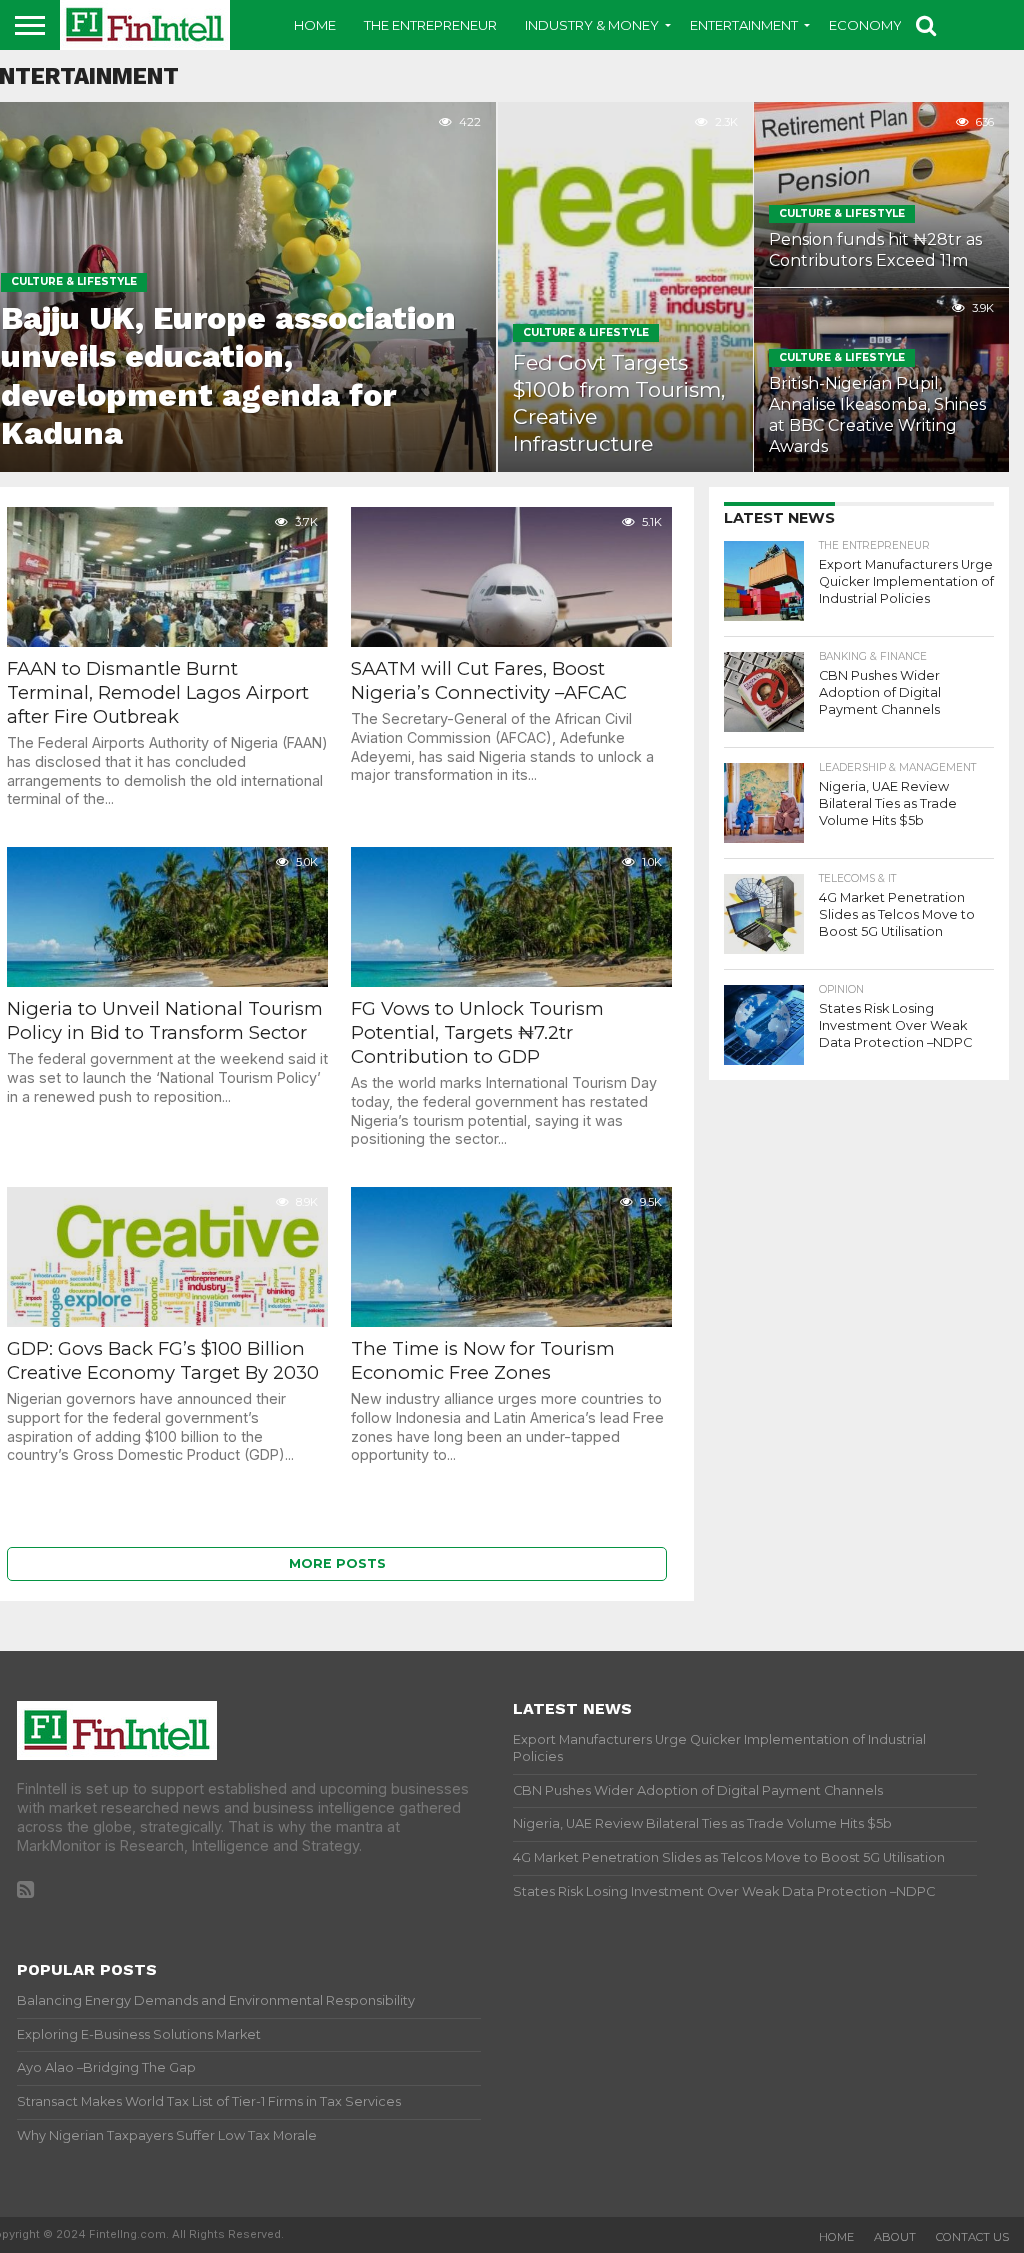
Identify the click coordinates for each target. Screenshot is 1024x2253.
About (895, 2237)
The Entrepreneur (430, 25)
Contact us (972, 2237)
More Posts (337, 1563)
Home (315, 25)
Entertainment (744, 25)
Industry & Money (592, 25)
